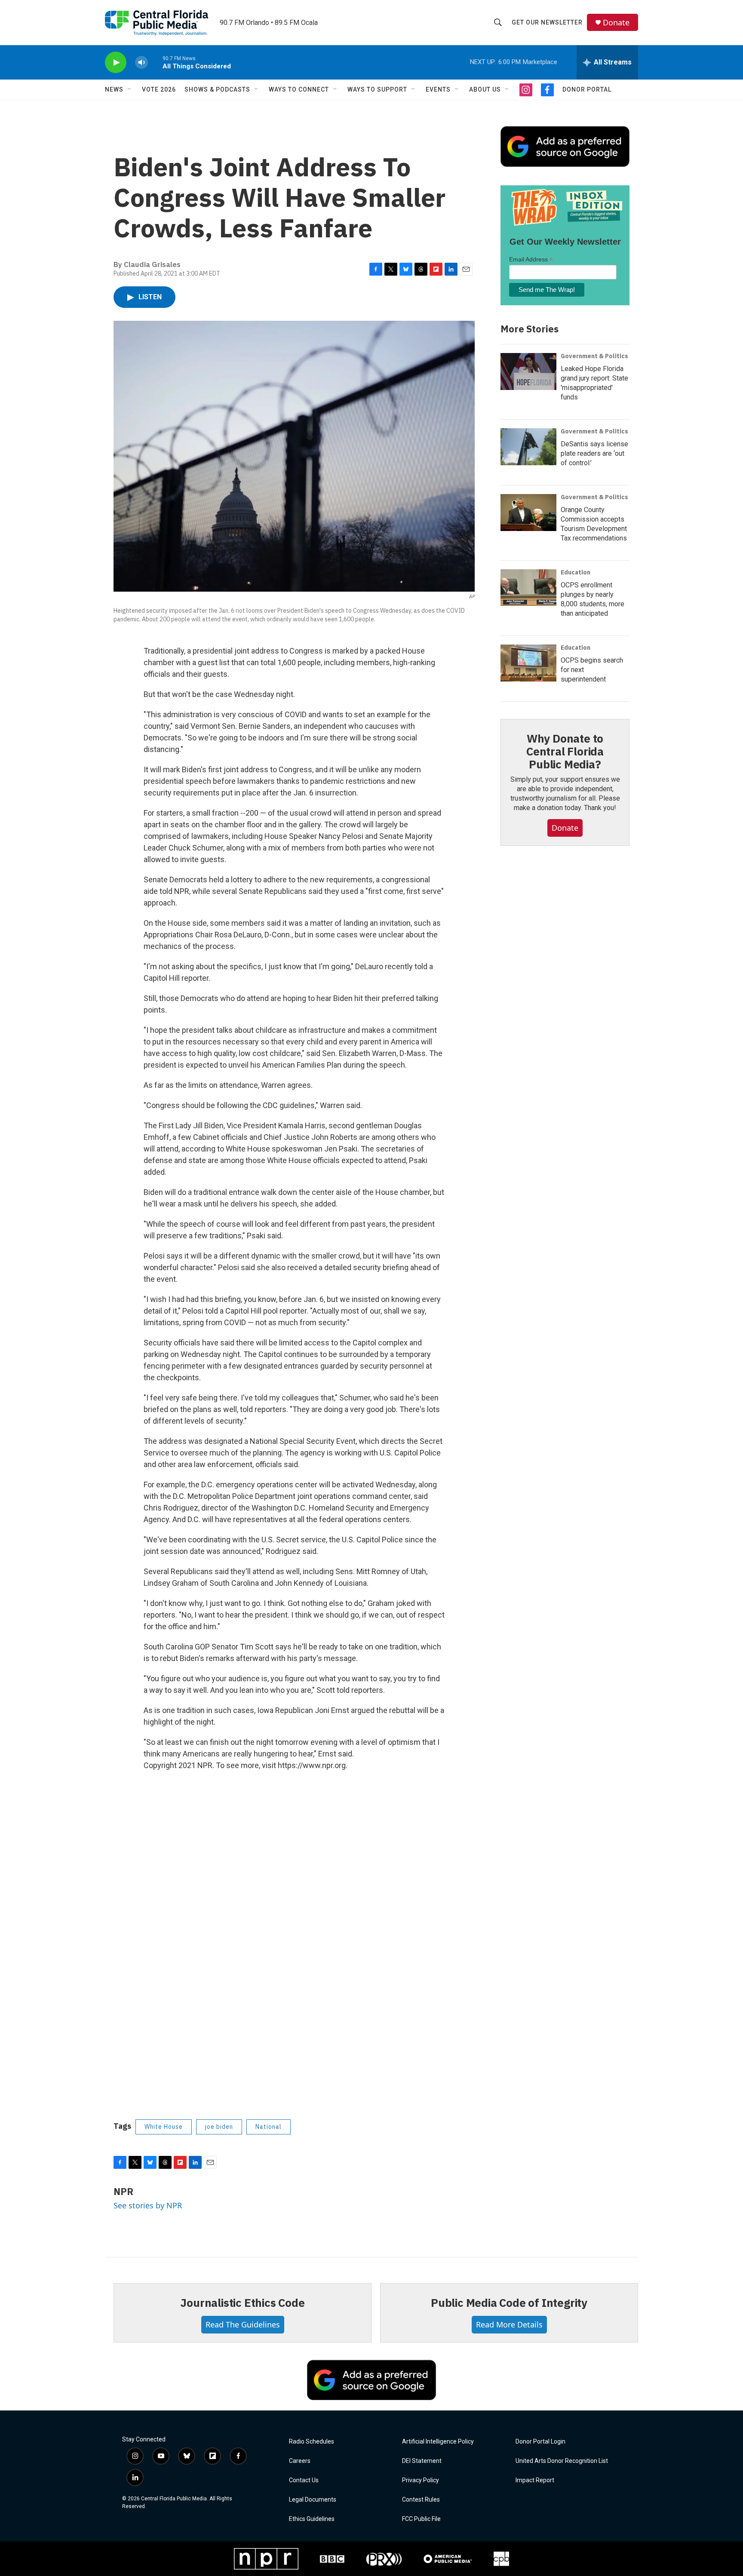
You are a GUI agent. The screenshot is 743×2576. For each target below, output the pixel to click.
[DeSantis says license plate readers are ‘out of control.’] (528, 447)
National (269, 2127)
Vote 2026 (159, 89)
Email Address (531, 259)
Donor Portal (587, 89)
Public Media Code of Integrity (509, 2303)
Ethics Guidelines (312, 2519)
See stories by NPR (148, 2205)
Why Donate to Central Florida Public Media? (565, 751)
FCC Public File (421, 2519)
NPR (123, 2191)
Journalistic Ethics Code (242, 2303)
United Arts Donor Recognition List (562, 2461)
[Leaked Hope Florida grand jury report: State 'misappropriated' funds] (528, 372)
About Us (485, 89)
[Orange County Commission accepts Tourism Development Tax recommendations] (528, 513)
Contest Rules (421, 2500)
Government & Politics (594, 356)
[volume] (141, 63)
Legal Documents (313, 2500)
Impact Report (535, 2480)
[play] (116, 63)
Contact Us (304, 2480)
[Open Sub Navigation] (130, 89)
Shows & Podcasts (217, 89)
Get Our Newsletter (547, 22)
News (114, 89)
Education (576, 572)
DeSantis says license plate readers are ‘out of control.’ (594, 453)
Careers (300, 2461)
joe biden (219, 2127)
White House (164, 2127)
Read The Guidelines (243, 2324)
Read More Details (509, 2324)
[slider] (155, 62)
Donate (616, 23)
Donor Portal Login (540, 2442)
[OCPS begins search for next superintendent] (528, 663)
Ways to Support (377, 89)
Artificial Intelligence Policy (438, 2442)
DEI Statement (422, 2461)
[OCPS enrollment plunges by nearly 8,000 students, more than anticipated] (528, 588)
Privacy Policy (421, 2480)
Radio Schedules (312, 2442)
